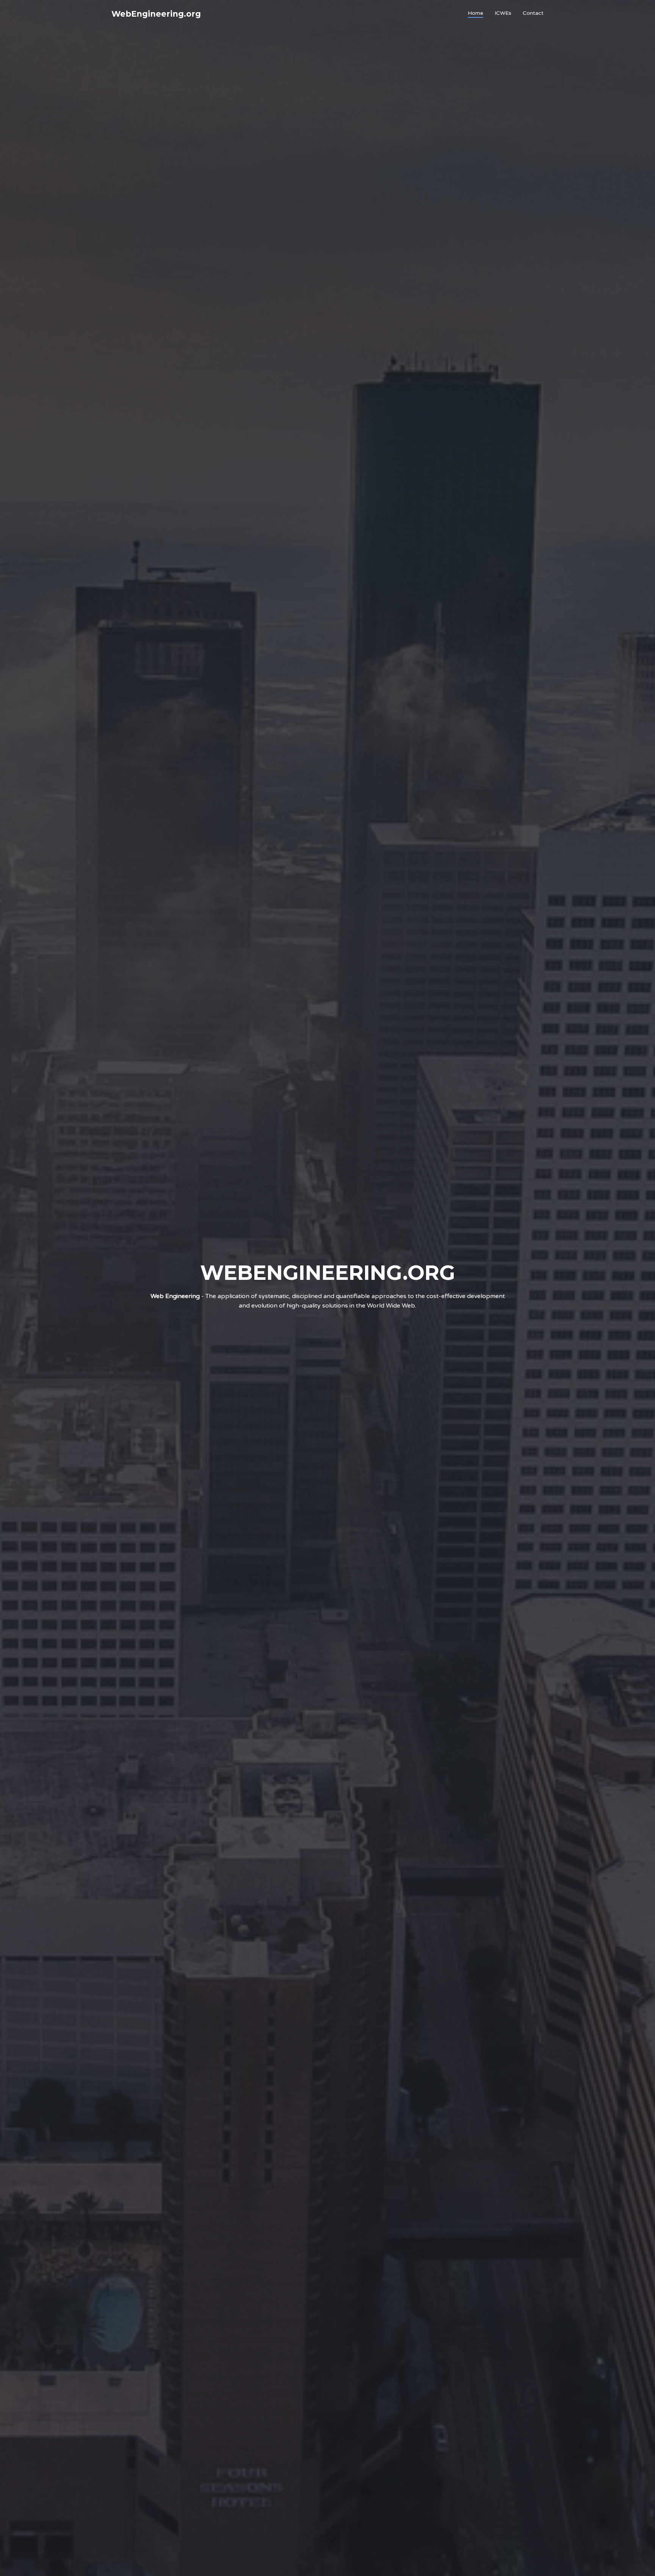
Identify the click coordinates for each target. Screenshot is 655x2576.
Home (476, 13)
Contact (533, 13)
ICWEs (503, 13)
